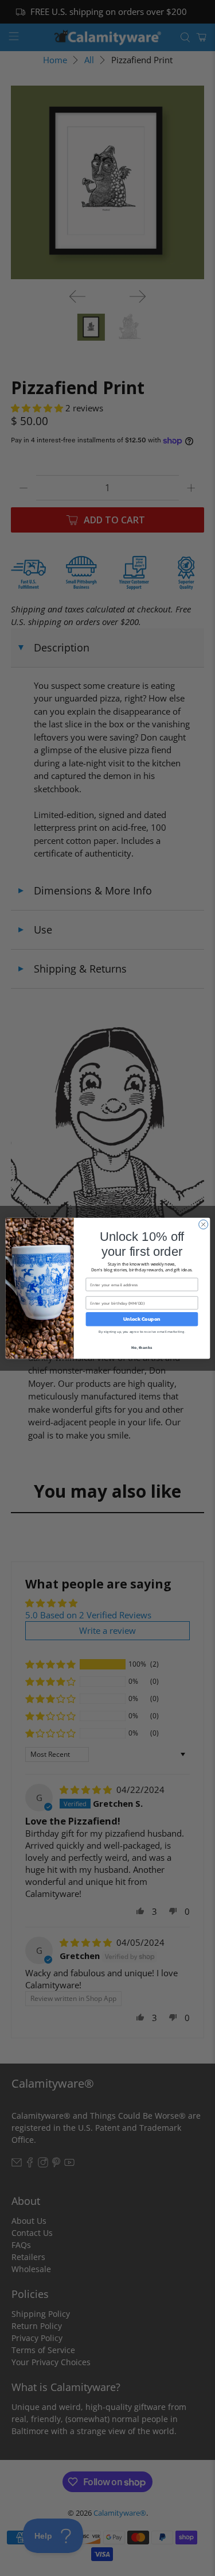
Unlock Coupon (141, 1319)
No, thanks (142, 1347)
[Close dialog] (203, 1224)
